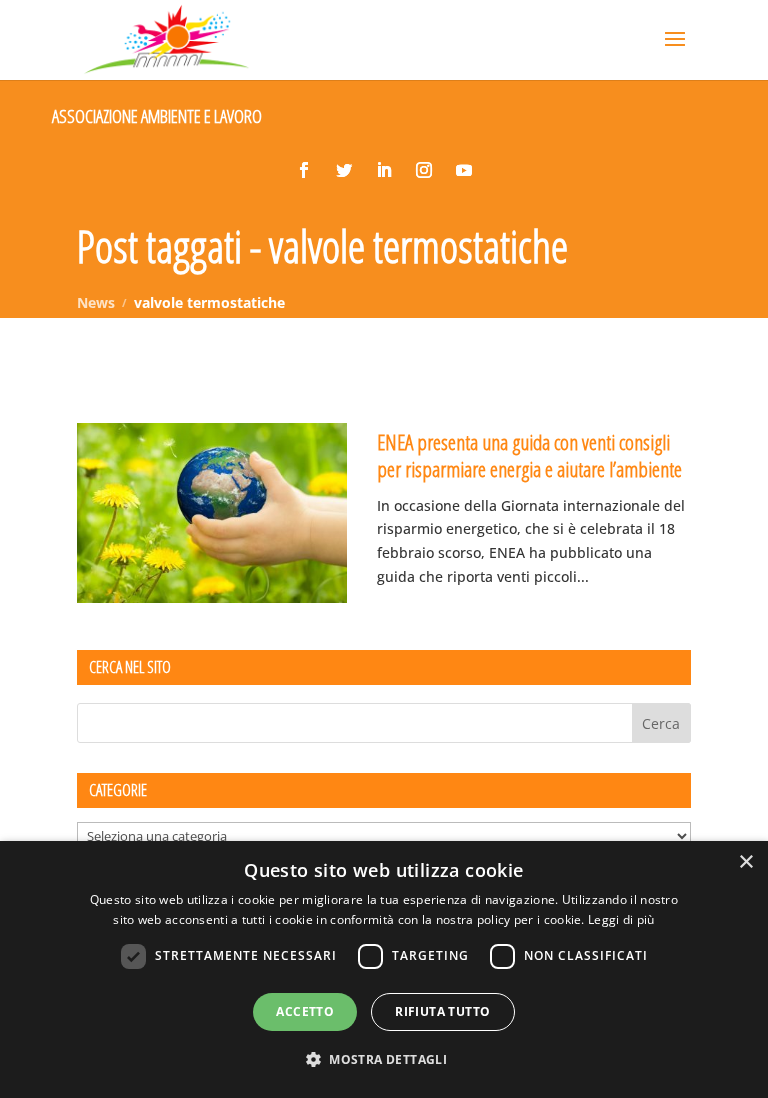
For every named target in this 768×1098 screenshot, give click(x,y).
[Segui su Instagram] (424, 170)
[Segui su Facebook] (304, 170)
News (96, 302)
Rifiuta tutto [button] (442, 1011)
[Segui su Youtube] (464, 170)
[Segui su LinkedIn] (384, 170)
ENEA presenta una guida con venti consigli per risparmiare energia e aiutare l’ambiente (529, 455)
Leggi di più (621, 919)
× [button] (745, 862)
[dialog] (384, 969)
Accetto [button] (305, 1011)
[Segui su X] (344, 170)
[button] (384, 1060)
